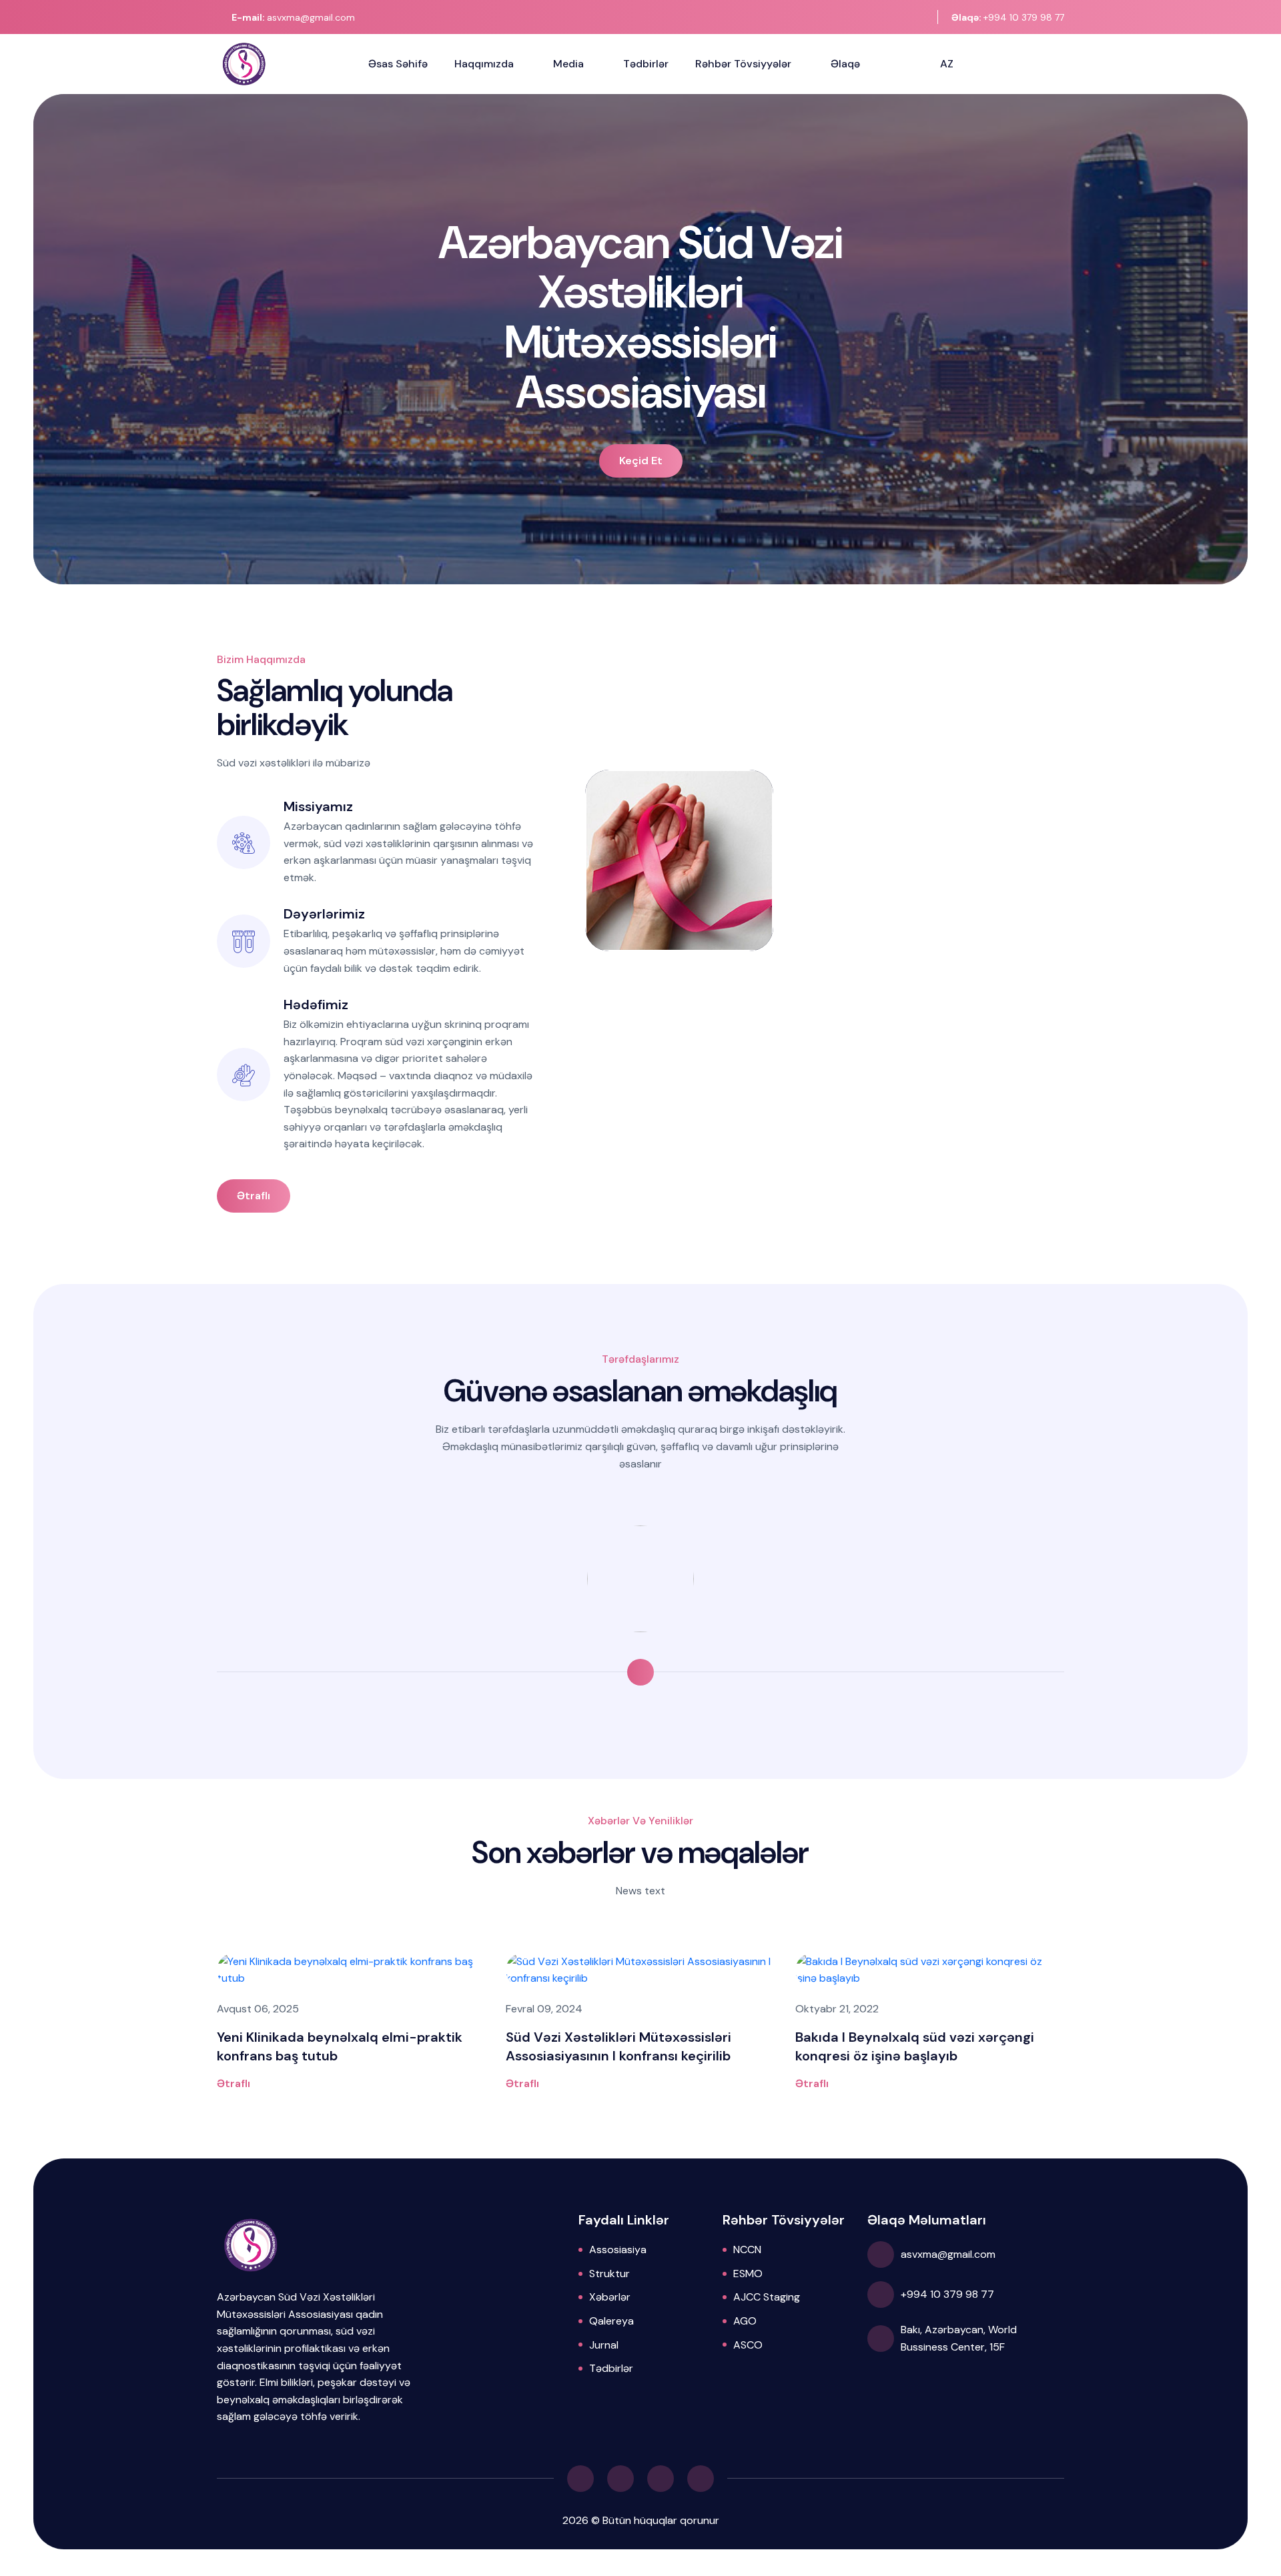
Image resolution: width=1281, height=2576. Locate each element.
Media (568, 64)
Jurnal (604, 2345)
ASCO (748, 2345)
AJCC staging (767, 2297)
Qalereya (611, 2321)
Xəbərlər (610, 2297)
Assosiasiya (618, 2249)
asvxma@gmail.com (293, 17)
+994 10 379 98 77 (1008, 17)
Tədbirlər (646, 64)
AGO (745, 2321)
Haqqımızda (484, 64)
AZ (947, 64)
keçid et (641, 461)
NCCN (747, 2249)
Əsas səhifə (398, 64)
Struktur (609, 2274)
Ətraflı (254, 1196)
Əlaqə (845, 64)
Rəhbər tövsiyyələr (743, 64)
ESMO (748, 2274)
